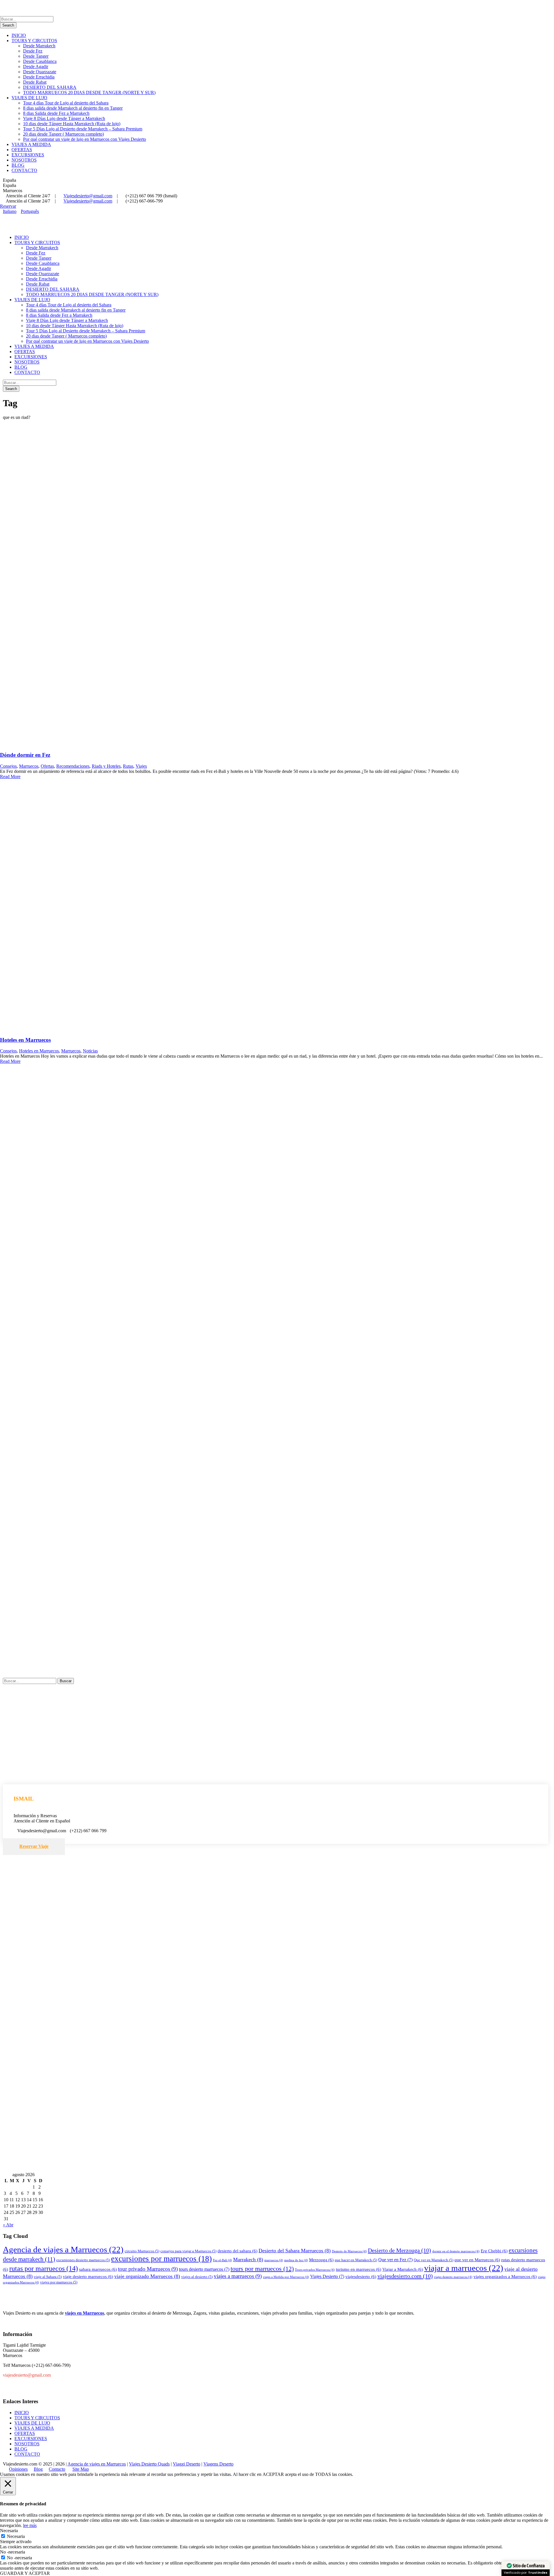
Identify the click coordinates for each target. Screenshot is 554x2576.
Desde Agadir (36, 66)
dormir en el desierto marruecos (456, 2251)
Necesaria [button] (9, 2531)
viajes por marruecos (59, 2282)
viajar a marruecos (464, 2268)
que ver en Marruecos (477, 2260)
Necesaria (16, 2536)
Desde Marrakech (39, 46)
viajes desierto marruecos (453, 2277)
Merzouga (321, 2260)
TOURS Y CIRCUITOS (34, 41)
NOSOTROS (24, 160)
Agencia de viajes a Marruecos (63, 2249)
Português (30, 211)
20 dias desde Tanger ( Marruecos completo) (63, 134)
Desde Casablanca (40, 61)
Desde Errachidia (39, 77)
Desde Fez (33, 51)
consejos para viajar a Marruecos (188, 2251)
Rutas (128, 766)
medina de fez (296, 2260)
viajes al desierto (197, 2277)
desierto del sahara (237, 2251)
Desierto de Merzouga (399, 2250)
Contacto (57, 2469)
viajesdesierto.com (405, 2276)
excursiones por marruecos (161, 2259)
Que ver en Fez (395, 2260)
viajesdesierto (361, 2277)
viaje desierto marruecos (88, 2277)
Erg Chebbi (494, 2251)
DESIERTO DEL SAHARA (50, 87)
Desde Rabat (35, 82)
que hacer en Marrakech (356, 2260)
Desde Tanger (36, 56)
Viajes (141, 766)
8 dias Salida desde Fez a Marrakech (56, 113)
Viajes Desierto (327, 2276)
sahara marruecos (98, 2269)
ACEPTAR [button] (273, 2474)
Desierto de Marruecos (349, 2251)
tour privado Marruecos (148, 2269)
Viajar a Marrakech (403, 2269)
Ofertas (47, 766)
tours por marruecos (262, 2269)
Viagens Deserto (218, 2464)
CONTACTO (24, 170)
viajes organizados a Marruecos (505, 2277)
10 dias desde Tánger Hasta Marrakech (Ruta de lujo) (72, 124)
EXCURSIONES (28, 155)
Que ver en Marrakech (434, 2260)
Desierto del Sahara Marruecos (295, 2251)
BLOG (18, 165)
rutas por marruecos (44, 2268)
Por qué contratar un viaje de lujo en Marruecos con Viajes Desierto (85, 139)
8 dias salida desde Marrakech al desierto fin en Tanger (73, 108)
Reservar (8, 206)
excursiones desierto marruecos (83, 2260)
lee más (30, 2525)
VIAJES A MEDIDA (31, 144)
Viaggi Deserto (187, 2464)
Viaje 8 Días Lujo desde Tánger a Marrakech (64, 118)
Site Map (81, 2469)
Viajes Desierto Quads (149, 2464)
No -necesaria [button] (13, 2552)
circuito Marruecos (142, 2251)
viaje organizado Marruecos (147, 2276)
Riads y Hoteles (106, 766)
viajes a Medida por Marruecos (286, 2277)
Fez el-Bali (222, 2260)
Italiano (10, 211)
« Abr (8, 2225)
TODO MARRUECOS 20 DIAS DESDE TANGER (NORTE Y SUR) (89, 92)
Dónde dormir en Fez (25, 755)
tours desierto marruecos (204, 2269)
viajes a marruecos (238, 2276)
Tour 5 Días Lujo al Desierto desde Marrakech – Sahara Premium (83, 129)
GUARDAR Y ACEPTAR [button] (25, 2573)
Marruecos (29, 766)
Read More (10, 776)
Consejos (8, 766)
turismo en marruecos (359, 2269)
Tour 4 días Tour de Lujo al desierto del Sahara (66, 103)
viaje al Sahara (48, 2277)
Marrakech (248, 2260)
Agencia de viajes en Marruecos (97, 2464)
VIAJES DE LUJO (29, 98)
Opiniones (18, 2469)
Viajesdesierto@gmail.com (88, 196)
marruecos (274, 2260)
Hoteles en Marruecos (25, 1040)
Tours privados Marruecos (315, 2270)
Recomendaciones (73, 766)
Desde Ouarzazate (40, 72)
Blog (38, 2469)
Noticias (90, 1051)
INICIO (19, 35)
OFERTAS (22, 150)
